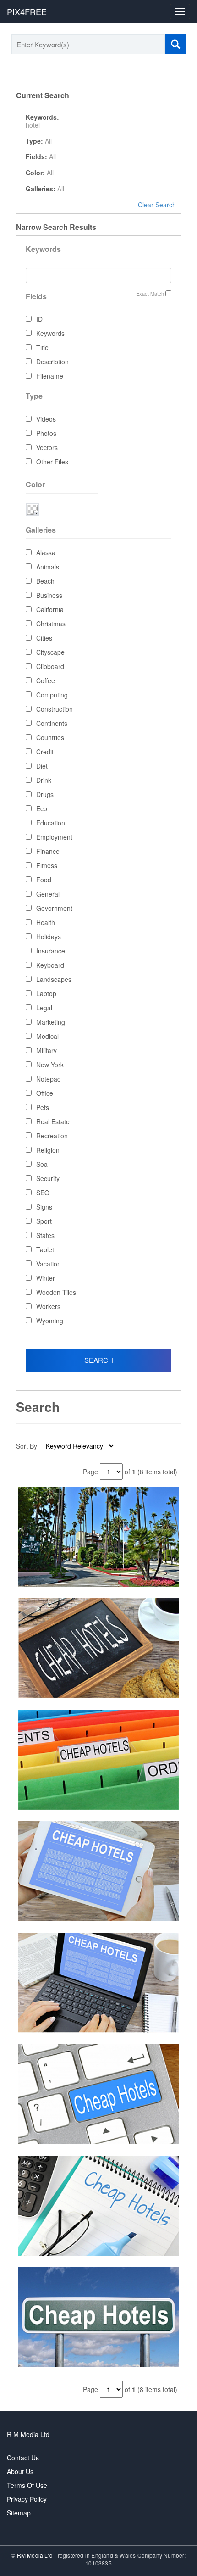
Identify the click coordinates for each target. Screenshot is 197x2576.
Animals (48, 567)
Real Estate (53, 1121)
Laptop (46, 993)
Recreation (52, 1136)
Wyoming (50, 1321)
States (45, 1235)
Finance (48, 851)
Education (51, 823)
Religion (48, 1150)
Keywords (50, 333)
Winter (46, 1278)
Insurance (51, 951)
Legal (44, 1008)
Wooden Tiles (56, 1292)
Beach (45, 581)
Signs (44, 1207)
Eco (42, 808)
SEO (43, 1193)
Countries (50, 737)
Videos (46, 419)
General (48, 894)
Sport (44, 1221)
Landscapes (54, 979)
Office (45, 1093)
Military (47, 1050)
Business (49, 595)
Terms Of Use (27, 2485)
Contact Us (23, 2458)
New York (50, 1065)
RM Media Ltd (36, 2555)
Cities (44, 638)
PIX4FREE (27, 11)
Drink (44, 780)
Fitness (47, 865)
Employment (54, 837)
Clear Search (157, 205)
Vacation (49, 1264)
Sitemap (19, 2513)
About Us (20, 2471)
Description (52, 362)
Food (44, 880)
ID (39, 319)
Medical (47, 1036)
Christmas (51, 624)
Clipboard (50, 666)
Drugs (45, 794)
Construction (55, 709)
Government (54, 908)
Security (48, 1178)
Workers (48, 1306)
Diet (42, 766)
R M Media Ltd (28, 2434)
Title (42, 347)
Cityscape (50, 652)
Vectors (47, 447)
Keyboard (50, 965)
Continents (52, 723)
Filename (50, 376)
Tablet (45, 1249)
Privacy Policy (27, 2499)
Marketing (51, 1022)
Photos (46, 433)
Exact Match (150, 293)
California (50, 609)
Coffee (46, 680)
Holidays (49, 937)
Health (46, 922)
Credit (45, 752)
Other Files (52, 462)
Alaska (46, 552)
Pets (43, 1107)
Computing (52, 695)
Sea (42, 1164)
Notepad (49, 1079)
